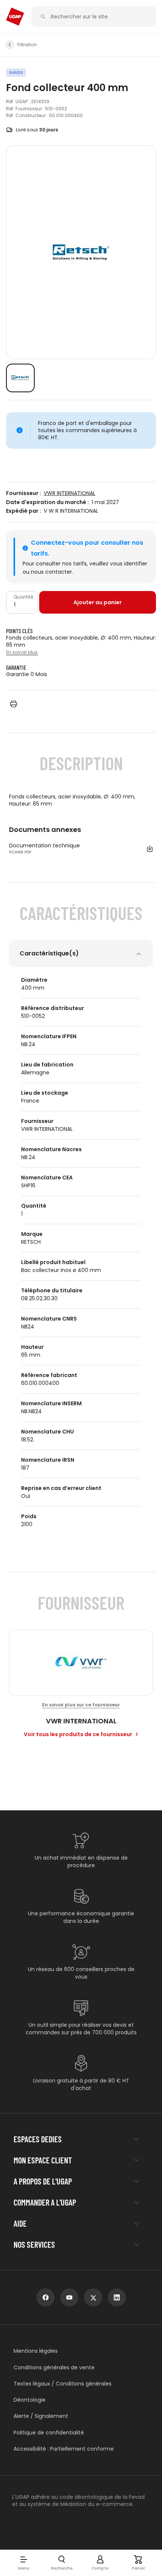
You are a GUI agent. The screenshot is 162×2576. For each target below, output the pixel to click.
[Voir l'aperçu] (20, 378)
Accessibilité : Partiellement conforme (64, 2449)
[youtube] (69, 2297)
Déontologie (30, 2400)
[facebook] (46, 2297)
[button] (24, 2563)
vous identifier (129, 564)
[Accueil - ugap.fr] (15, 17)
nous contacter (51, 572)
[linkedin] (117, 2297)
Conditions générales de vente (54, 2368)
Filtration (27, 45)
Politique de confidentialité (49, 2433)
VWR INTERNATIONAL (70, 493)
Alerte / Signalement (41, 2416)
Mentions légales (36, 2351)
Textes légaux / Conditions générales (63, 2384)
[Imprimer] (14, 704)
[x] (93, 2297)
